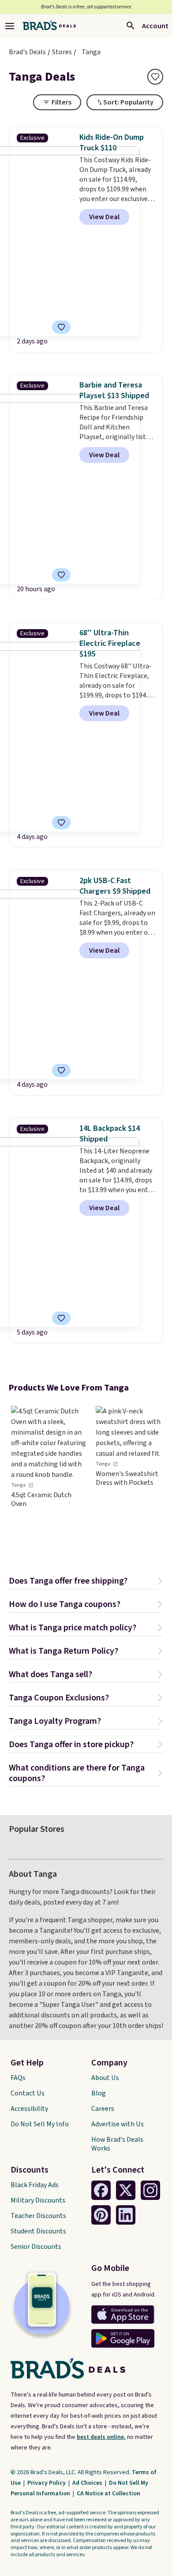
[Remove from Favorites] (61, 327)
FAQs (18, 2078)
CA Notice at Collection (108, 2494)
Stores (62, 52)
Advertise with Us (118, 2124)
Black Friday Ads (35, 2185)
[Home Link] (49, 26)
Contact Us (28, 2093)
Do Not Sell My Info (40, 2124)
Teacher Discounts (38, 2216)
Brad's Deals (27, 52)
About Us (105, 2078)
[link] (49, 1477)
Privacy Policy (47, 2483)
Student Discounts (38, 2231)
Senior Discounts (36, 2247)
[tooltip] (155, 77)
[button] (86, 1582)
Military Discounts (38, 2200)
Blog (99, 2093)
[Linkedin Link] (126, 2215)
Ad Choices (88, 2483)
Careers (103, 2109)
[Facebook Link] (101, 2190)
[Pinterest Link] (101, 2215)
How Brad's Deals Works (117, 2144)
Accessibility (29, 2109)
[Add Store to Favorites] (155, 77)
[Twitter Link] (126, 2190)
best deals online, (101, 2437)
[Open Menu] (10, 26)
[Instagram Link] (150, 2190)
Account (155, 26)
